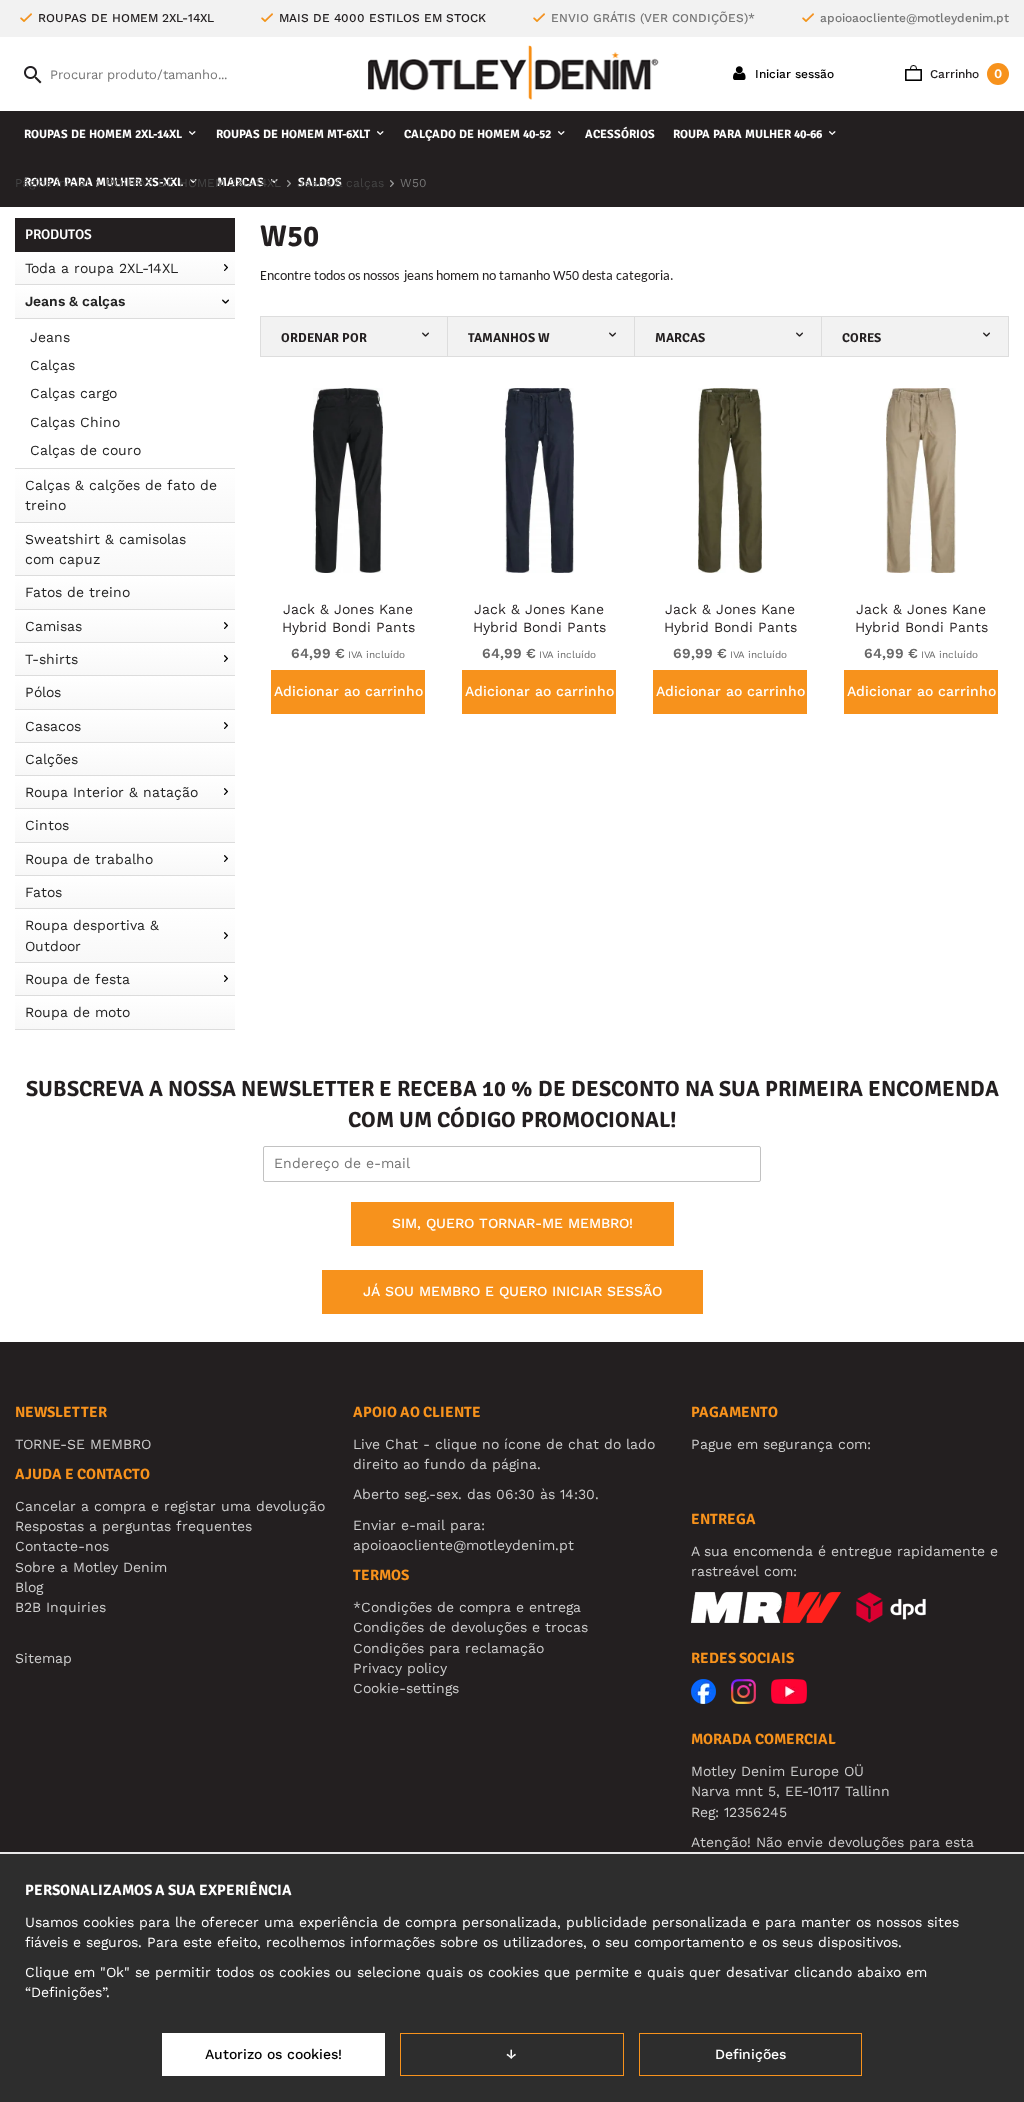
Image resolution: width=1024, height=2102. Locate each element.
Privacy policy (400, 1668)
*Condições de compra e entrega (467, 1607)
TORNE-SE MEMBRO (83, 1444)
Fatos (43, 892)
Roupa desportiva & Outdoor (92, 935)
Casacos (53, 726)
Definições (750, 2054)
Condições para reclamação (448, 1648)
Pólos (43, 692)
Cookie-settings (406, 1688)
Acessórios (620, 134)
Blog (29, 1587)
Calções (51, 759)
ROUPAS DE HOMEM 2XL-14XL (103, 134)
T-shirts (51, 659)
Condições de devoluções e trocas (470, 1627)
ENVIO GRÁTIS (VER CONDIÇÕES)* (653, 18)
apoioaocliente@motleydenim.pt (914, 18)
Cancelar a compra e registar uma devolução (170, 1506)
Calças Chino (75, 422)
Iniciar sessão (792, 74)
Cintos (47, 825)
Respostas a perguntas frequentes (133, 1526)
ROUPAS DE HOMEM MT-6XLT (293, 134)
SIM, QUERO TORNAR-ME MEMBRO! (512, 1223)
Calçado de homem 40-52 (477, 134)
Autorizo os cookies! (273, 2054)
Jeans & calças (75, 301)
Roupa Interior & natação (111, 792)
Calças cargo (73, 393)
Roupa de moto (77, 1012)
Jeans (50, 337)
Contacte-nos (62, 1546)
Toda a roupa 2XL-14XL (101, 268)
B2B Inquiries (60, 1607)
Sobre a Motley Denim (91, 1567)
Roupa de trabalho (89, 859)
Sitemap (43, 1658)
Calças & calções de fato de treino (121, 495)
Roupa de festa (77, 979)
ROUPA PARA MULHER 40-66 (747, 134)
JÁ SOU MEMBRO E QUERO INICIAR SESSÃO (512, 1291)
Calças (52, 365)
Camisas (53, 626)
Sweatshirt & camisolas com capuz (105, 549)
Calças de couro (85, 450)
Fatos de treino (77, 592)
